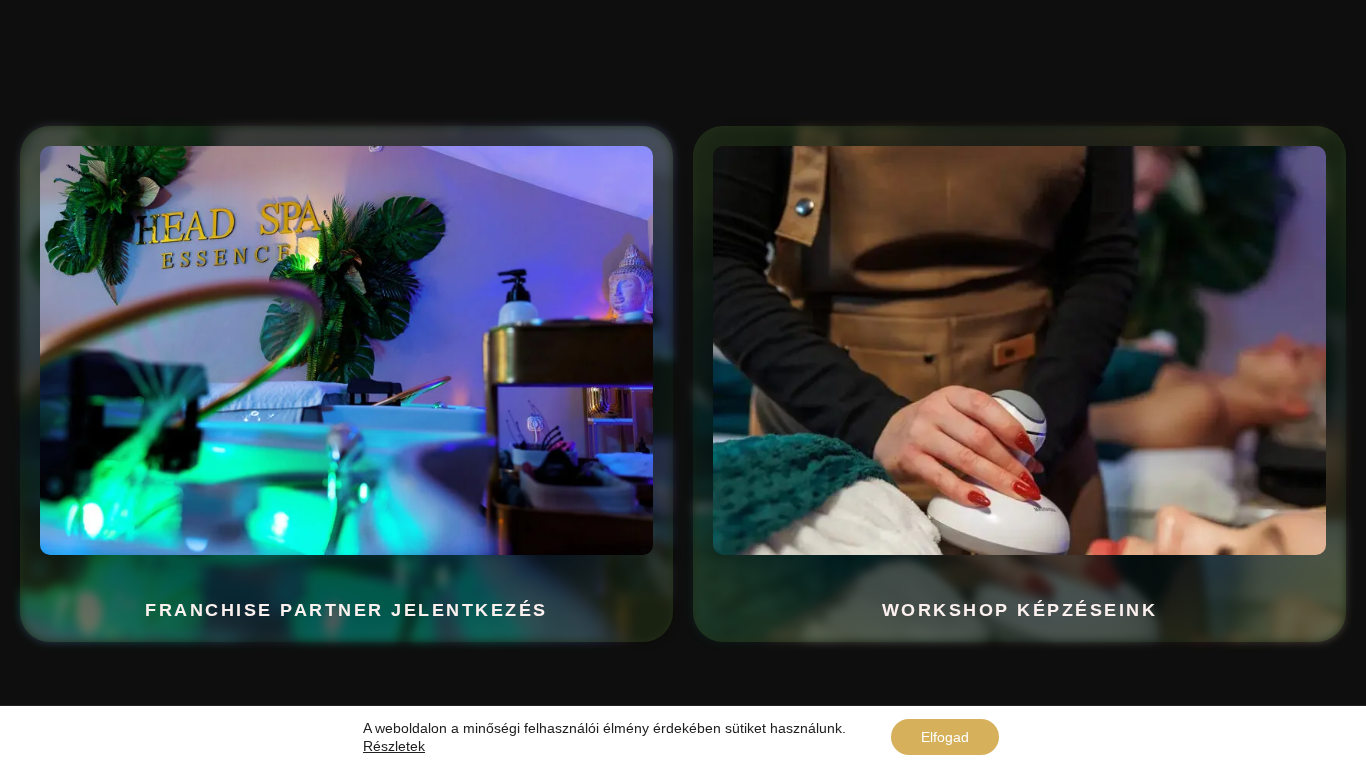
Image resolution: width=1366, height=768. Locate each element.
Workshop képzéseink (1020, 610)
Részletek (394, 746)
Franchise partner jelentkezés (346, 610)
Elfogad (945, 737)
